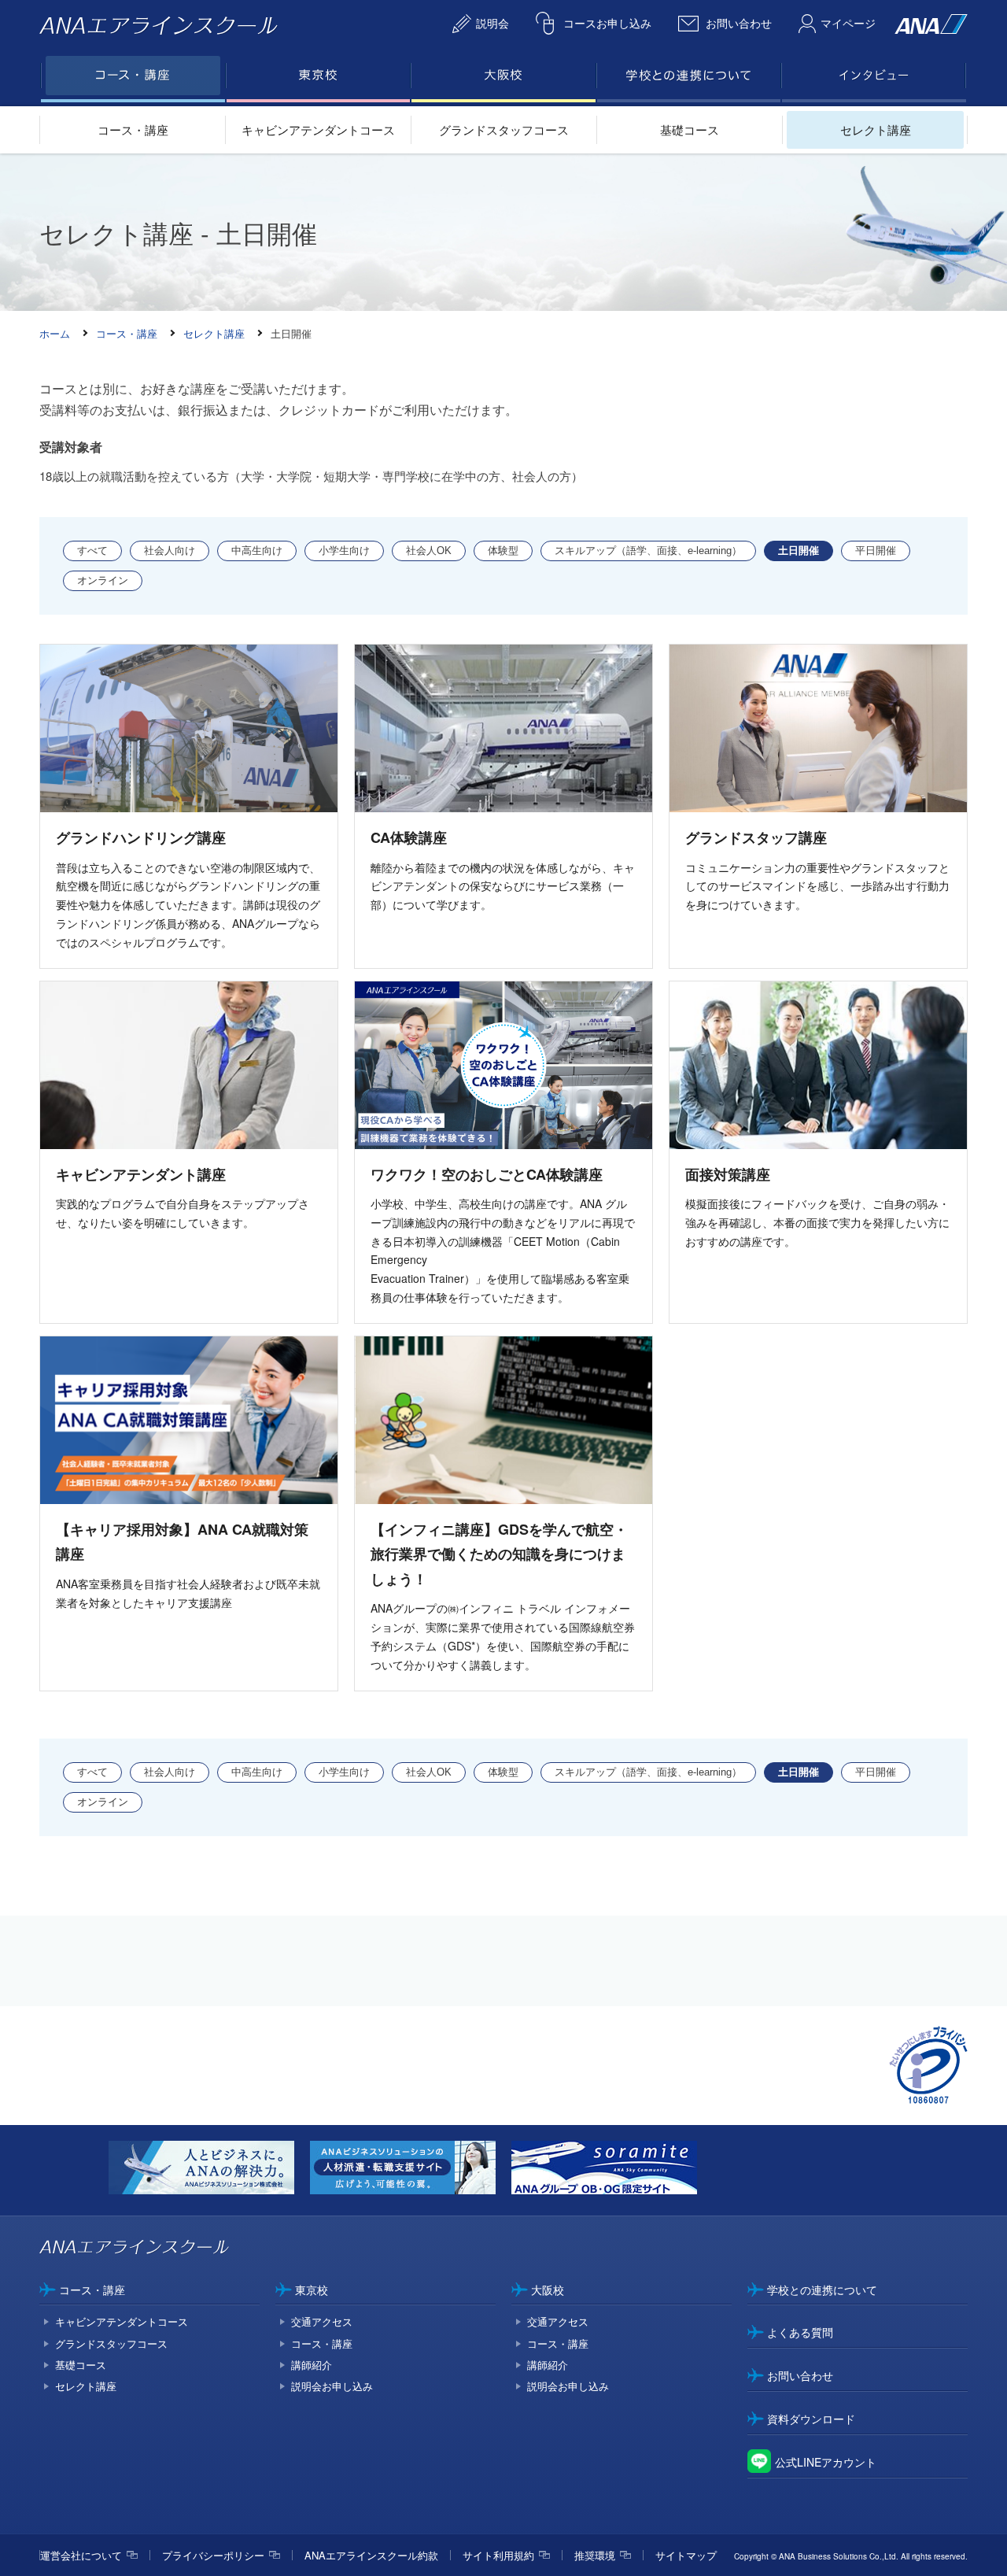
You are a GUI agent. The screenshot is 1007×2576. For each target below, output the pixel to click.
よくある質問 (800, 2332)
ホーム (55, 333)
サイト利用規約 (498, 2555)
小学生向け (344, 551)
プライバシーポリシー (213, 2555)
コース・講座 (133, 129)
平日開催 (876, 551)
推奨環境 (595, 2555)
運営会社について (81, 2555)
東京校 (312, 2290)
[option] (209, 2170)
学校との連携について (822, 2290)
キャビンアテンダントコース (318, 129)
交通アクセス (322, 2321)
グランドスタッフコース (504, 129)
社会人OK (429, 551)
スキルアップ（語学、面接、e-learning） (648, 551)
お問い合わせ (800, 2375)
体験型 (503, 551)
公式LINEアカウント (826, 2462)
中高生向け (257, 551)
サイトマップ (686, 2555)
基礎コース (690, 129)
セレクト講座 (876, 129)
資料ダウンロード (811, 2419)
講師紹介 (312, 2365)
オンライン (103, 580)
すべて (92, 551)
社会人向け (170, 551)
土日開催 (799, 551)
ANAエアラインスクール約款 (371, 2555)
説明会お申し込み (332, 2386)
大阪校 (548, 2290)
